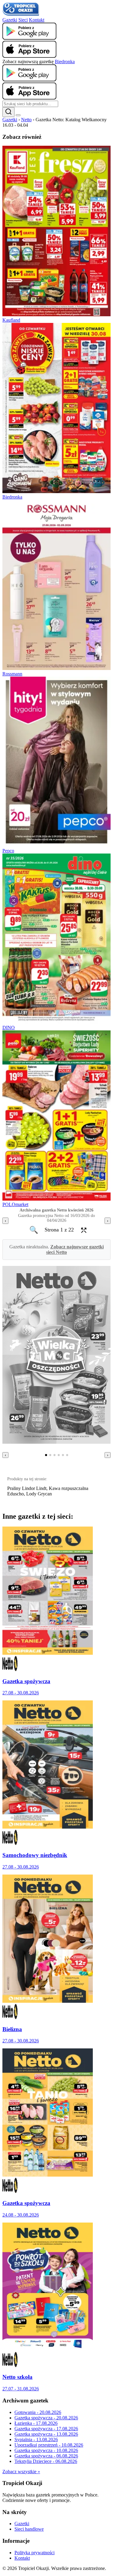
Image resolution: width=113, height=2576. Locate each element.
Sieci (23, 20)
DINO (9, 1028)
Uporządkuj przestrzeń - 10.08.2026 (49, 2445)
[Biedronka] (56, 491)
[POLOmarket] (56, 1199)
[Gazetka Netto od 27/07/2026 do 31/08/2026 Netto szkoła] (48, 2349)
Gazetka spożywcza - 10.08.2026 (46, 2450)
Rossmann (12, 674)
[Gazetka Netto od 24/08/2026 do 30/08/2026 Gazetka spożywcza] (48, 2175)
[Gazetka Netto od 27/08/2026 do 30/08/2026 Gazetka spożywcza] (48, 1653)
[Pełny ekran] (82, 1230)
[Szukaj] (8, 112)
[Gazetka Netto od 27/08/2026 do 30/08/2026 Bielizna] (48, 2001)
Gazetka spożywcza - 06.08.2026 (46, 2456)
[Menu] (18, 115)
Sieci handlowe (29, 2529)
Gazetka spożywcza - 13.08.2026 (46, 2434)
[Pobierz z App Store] (29, 56)
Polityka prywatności (35, 2553)
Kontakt (37, 20)
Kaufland (11, 320)
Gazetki (10, 20)
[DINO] (56, 1022)
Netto (26, 120)
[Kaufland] (56, 315)
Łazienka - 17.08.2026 (36, 2423)
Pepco (8, 851)
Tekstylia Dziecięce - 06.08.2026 (46, 2461)
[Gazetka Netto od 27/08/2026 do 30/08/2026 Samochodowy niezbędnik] (48, 1827)
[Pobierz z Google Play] (29, 38)
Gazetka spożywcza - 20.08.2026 (46, 2418)
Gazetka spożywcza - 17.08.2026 (46, 2429)
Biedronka (65, 62)
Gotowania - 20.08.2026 (38, 2412)
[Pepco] (56, 845)
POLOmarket (15, 1204)
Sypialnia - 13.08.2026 (36, 2439)
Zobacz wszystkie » (21, 2472)
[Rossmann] (56, 668)
